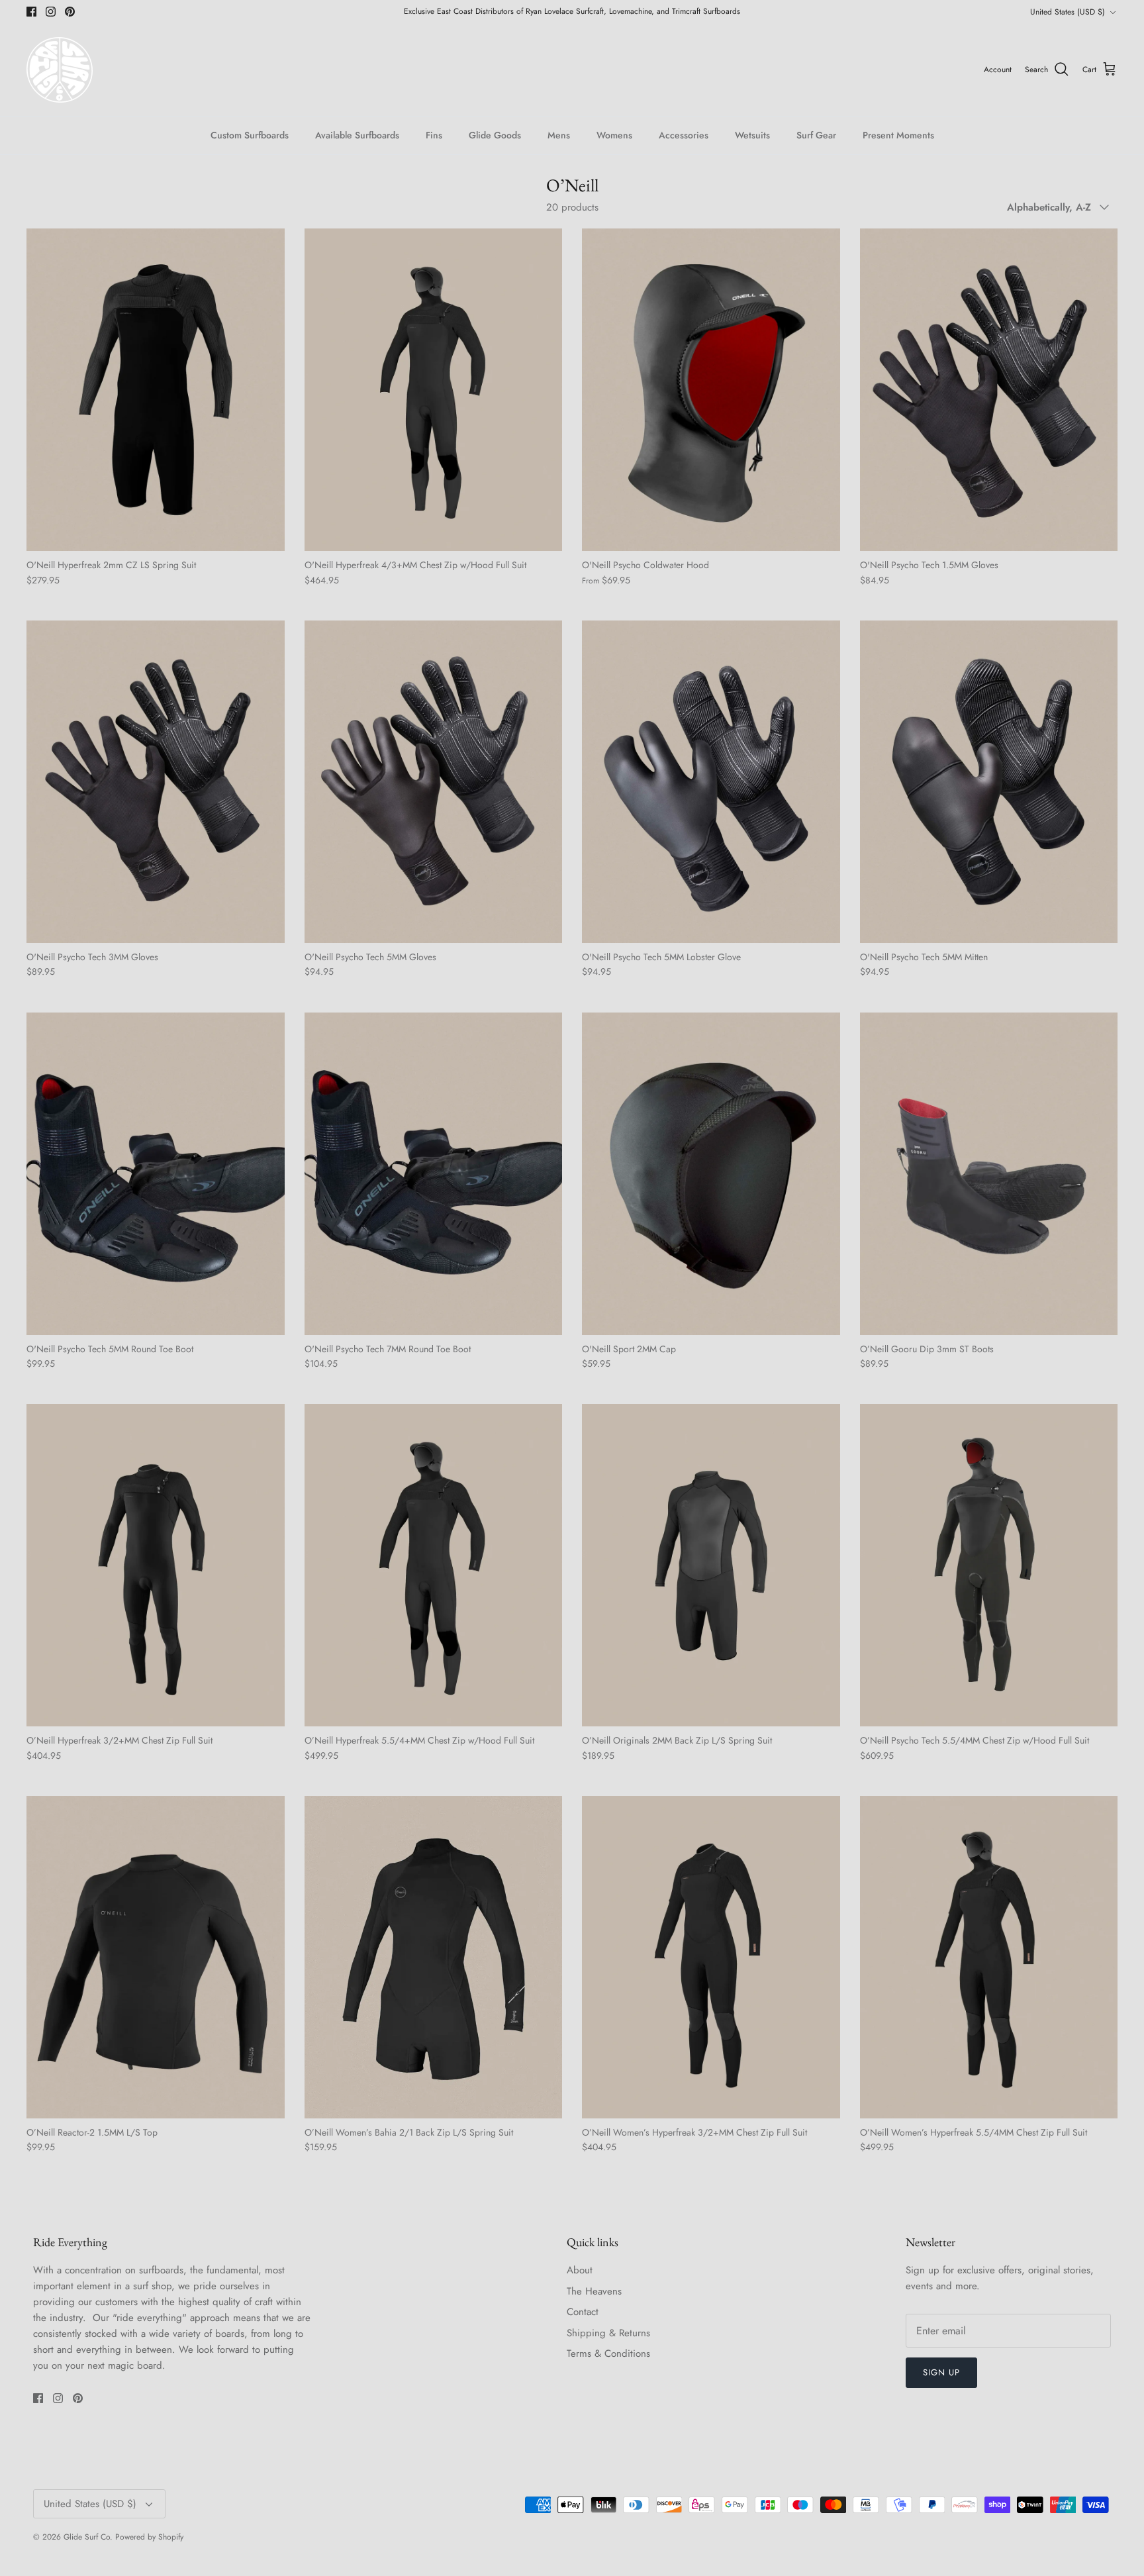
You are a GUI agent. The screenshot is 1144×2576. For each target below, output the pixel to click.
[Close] (820, 1156)
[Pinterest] (473, 1379)
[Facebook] (433, 1379)
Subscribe (453, 1339)
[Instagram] (453, 1379)
